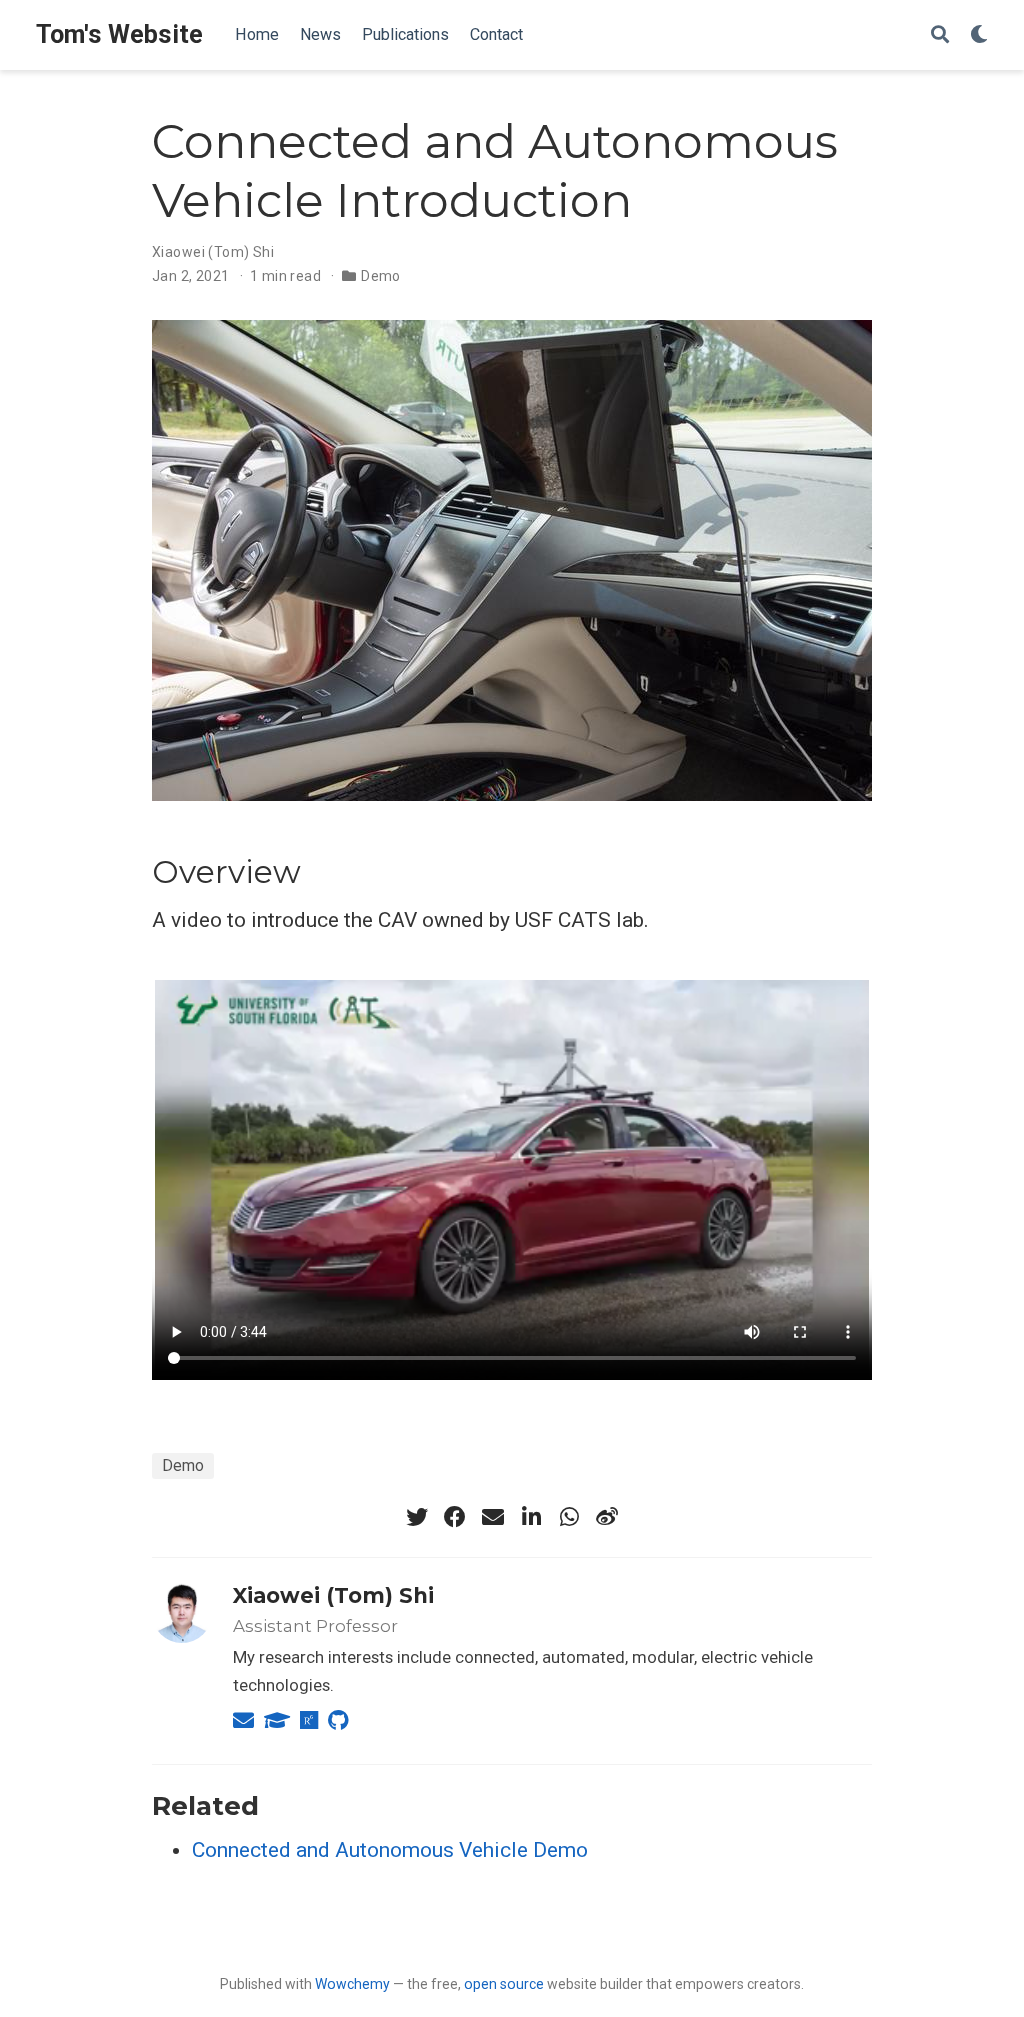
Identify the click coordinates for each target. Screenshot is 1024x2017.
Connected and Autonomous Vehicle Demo (390, 1850)
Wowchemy (352, 1984)
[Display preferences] (979, 35)
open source (504, 1984)
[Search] (940, 35)
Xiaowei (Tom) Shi (333, 1595)
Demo (381, 276)
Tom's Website (119, 34)
